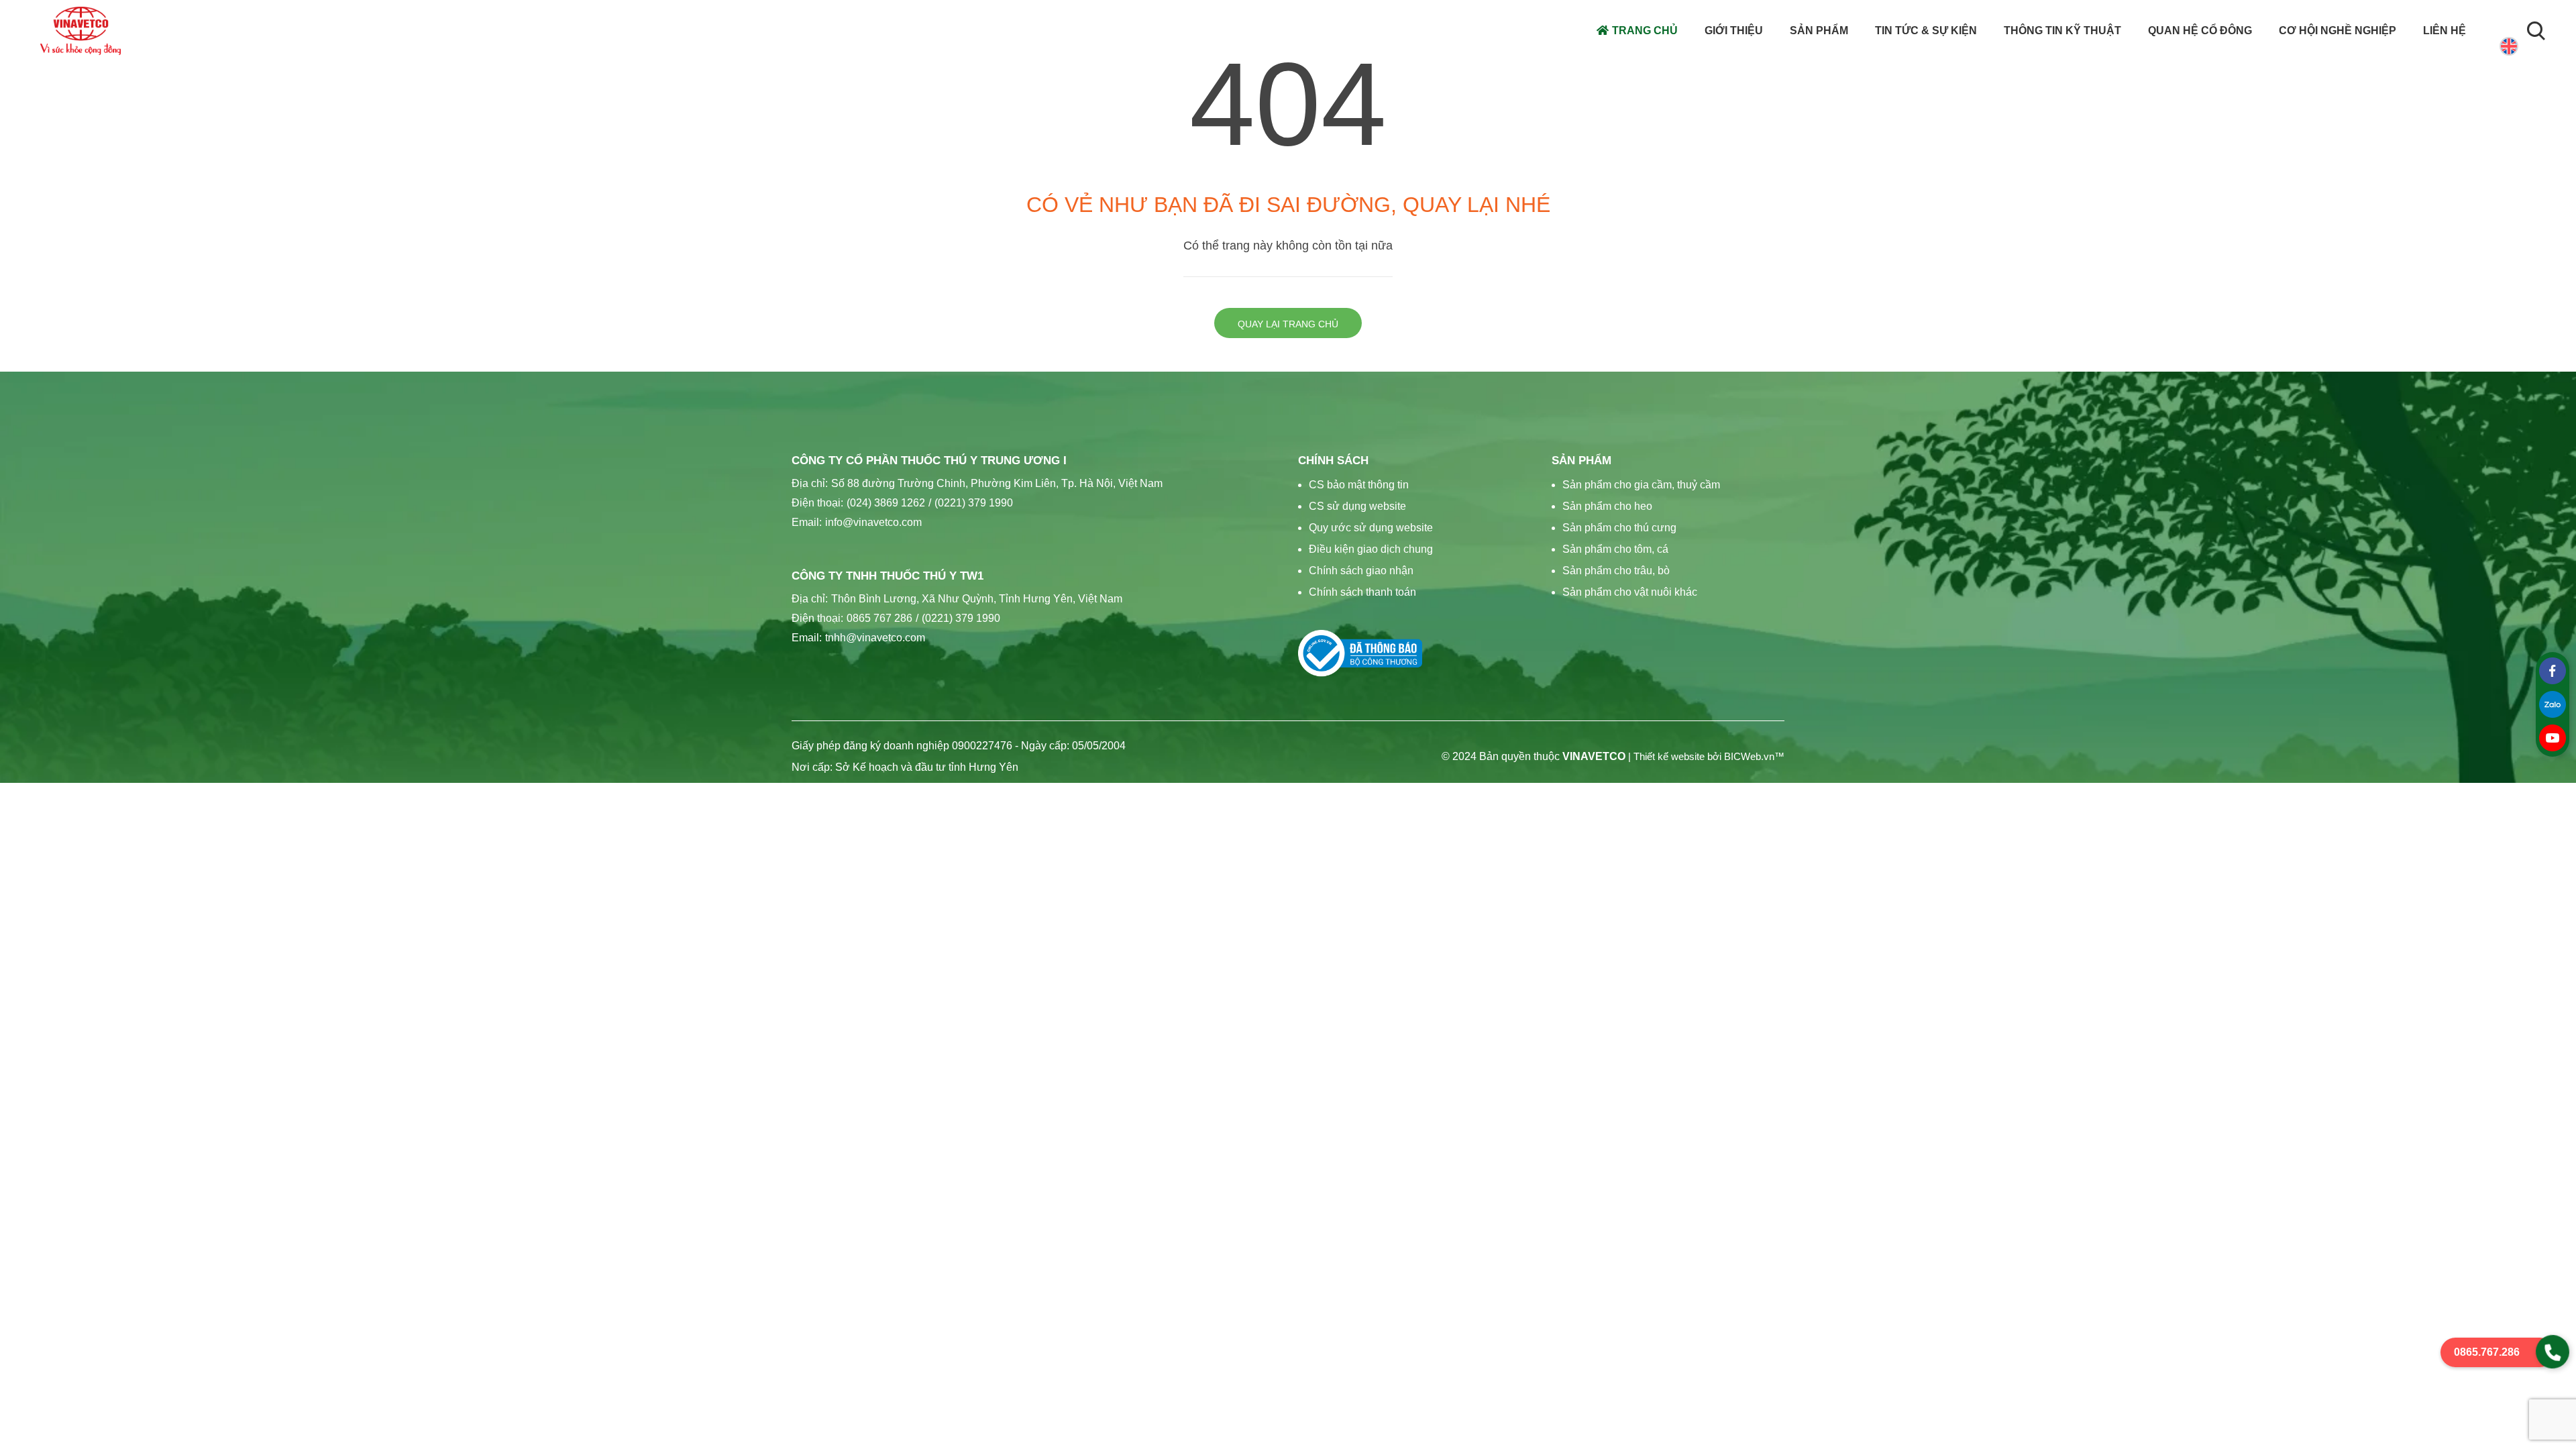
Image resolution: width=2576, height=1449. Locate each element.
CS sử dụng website (1357, 506)
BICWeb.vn (1749, 757)
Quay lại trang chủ (1288, 324)
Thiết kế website (1669, 757)
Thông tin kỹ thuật (2062, 31)
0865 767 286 (879, 618)
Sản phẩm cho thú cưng (1619, 528)
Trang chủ (1645, 31)
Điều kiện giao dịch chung (1371, 549)
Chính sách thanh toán (1362, 592)
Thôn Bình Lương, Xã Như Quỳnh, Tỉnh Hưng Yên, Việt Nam (977, 599)
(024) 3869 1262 (886, 503)
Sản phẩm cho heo (1607, 506)
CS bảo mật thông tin (1359, 485)
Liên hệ (2445, 31)
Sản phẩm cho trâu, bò (1616, 571)
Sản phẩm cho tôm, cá (1615, 549)
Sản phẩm (1819, 31)
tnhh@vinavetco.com (875, 638)
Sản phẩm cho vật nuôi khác (1630, 592)
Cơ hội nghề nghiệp (2338, 31)
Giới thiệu (1734, 31)
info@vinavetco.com (873, 522)
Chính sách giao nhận (1361, 571)
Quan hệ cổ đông (2200, 31)
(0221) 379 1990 (971, 503)
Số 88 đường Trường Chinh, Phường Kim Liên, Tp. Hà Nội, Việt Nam (997, 483)
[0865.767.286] (2553, 1352)
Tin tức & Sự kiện (1926, 31)
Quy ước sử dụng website (1371, 528)
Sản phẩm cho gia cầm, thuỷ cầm (1641, 485)
